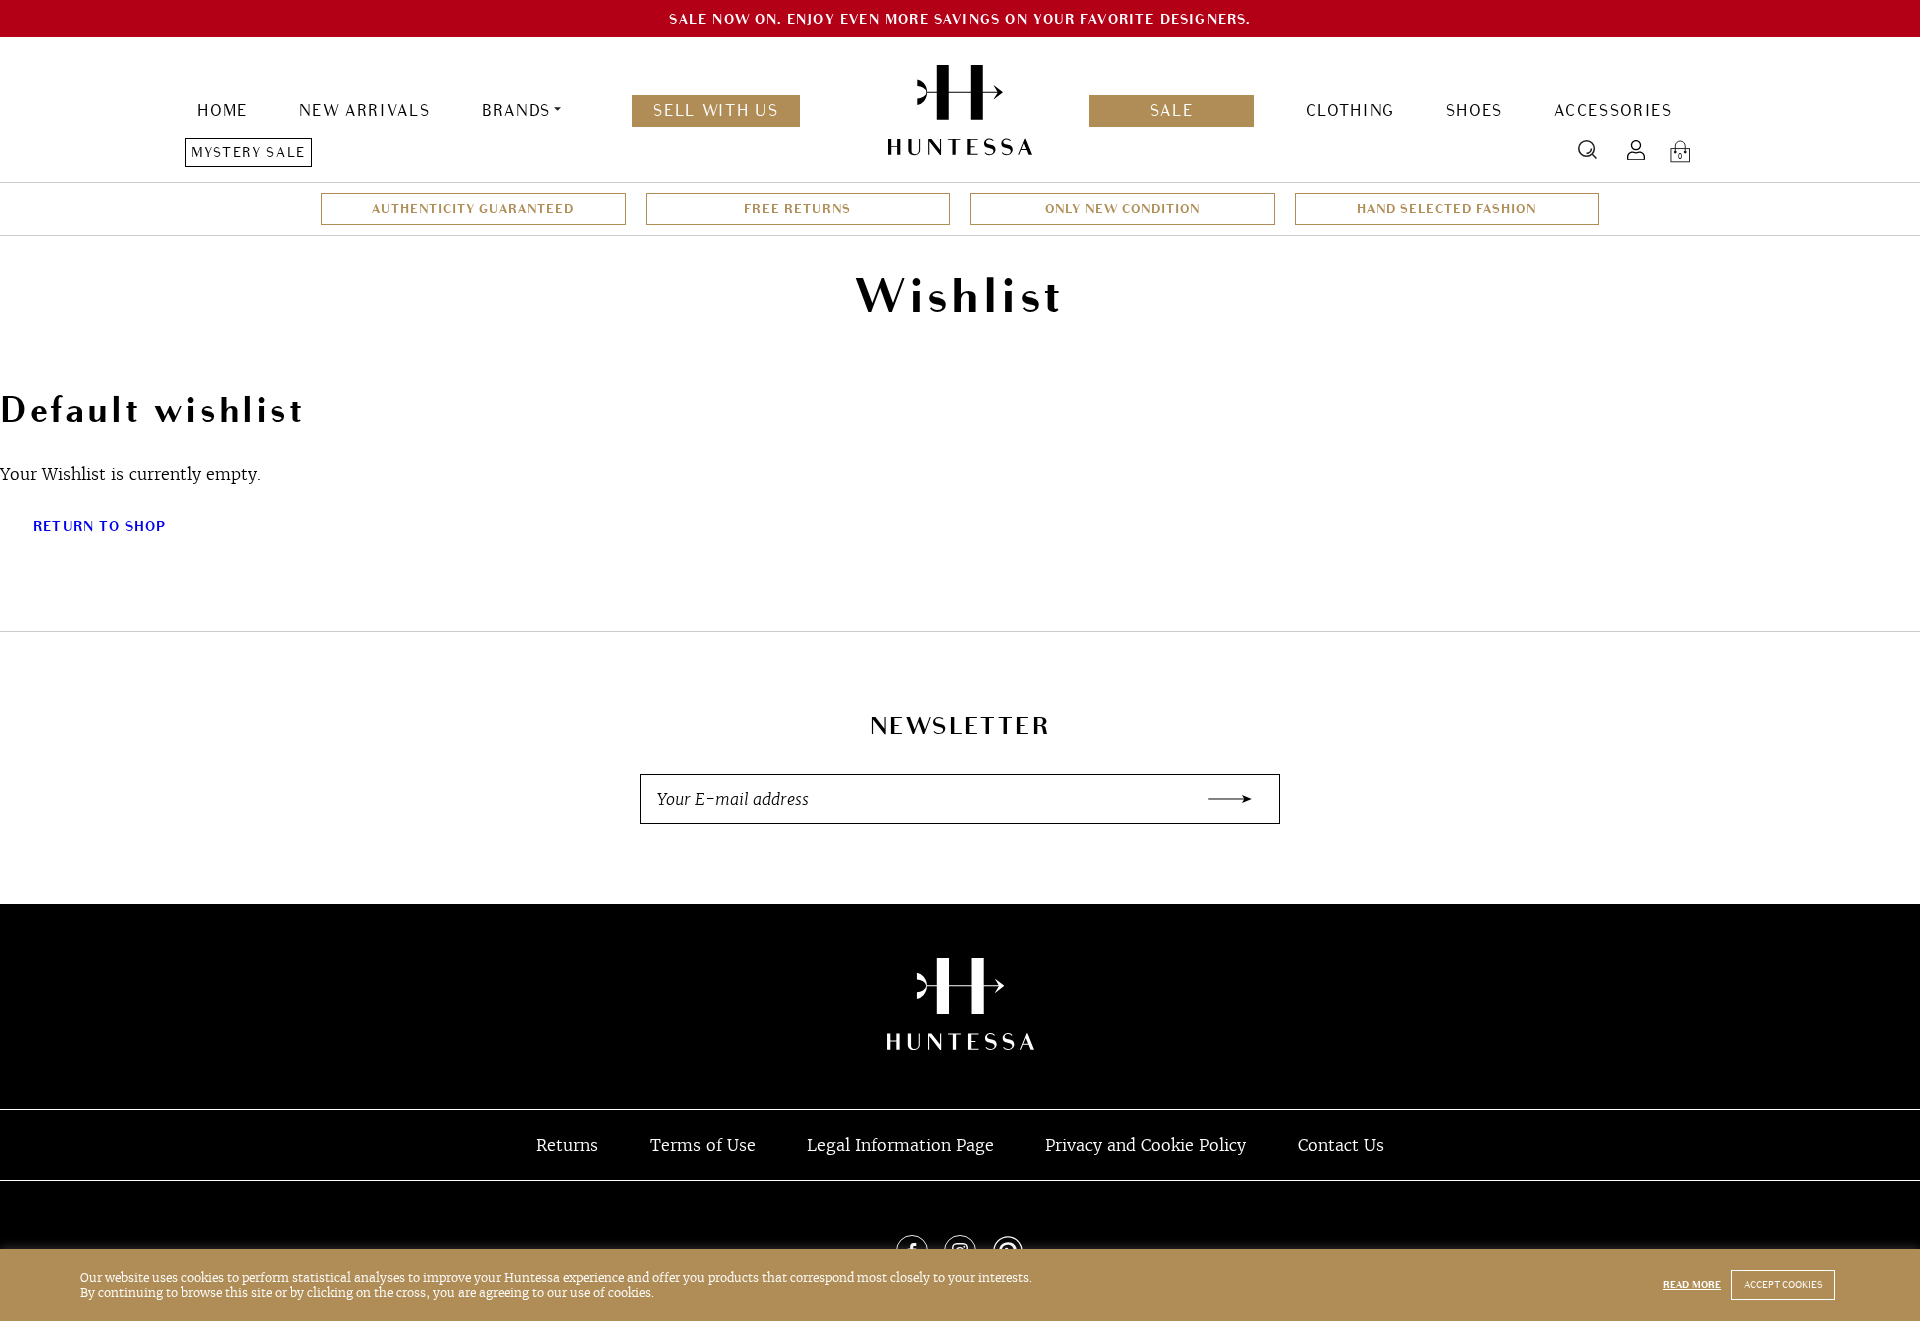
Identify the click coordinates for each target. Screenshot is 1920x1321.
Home (222, 111)
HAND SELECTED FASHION (1446, 209)
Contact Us (1341, 1145)
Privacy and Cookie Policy (1145, 1145)
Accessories (1613, 111)
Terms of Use (703, 1145)
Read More (1692, 1285)
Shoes (1474, 111)
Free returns (797, 209)
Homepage (960, 111)
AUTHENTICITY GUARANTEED (473, 209)
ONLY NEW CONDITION (1122, 209)
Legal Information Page (900, 1145)
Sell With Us (715, 111)
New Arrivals (364, 111)
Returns (567, 1145)
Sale (1172, 111)
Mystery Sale (248, 152)
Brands (516, 111)
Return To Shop (100, 526)
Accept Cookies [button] (1783, 1285)
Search (1587, 149)
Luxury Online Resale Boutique (960, 1004)
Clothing (1350, 111)
